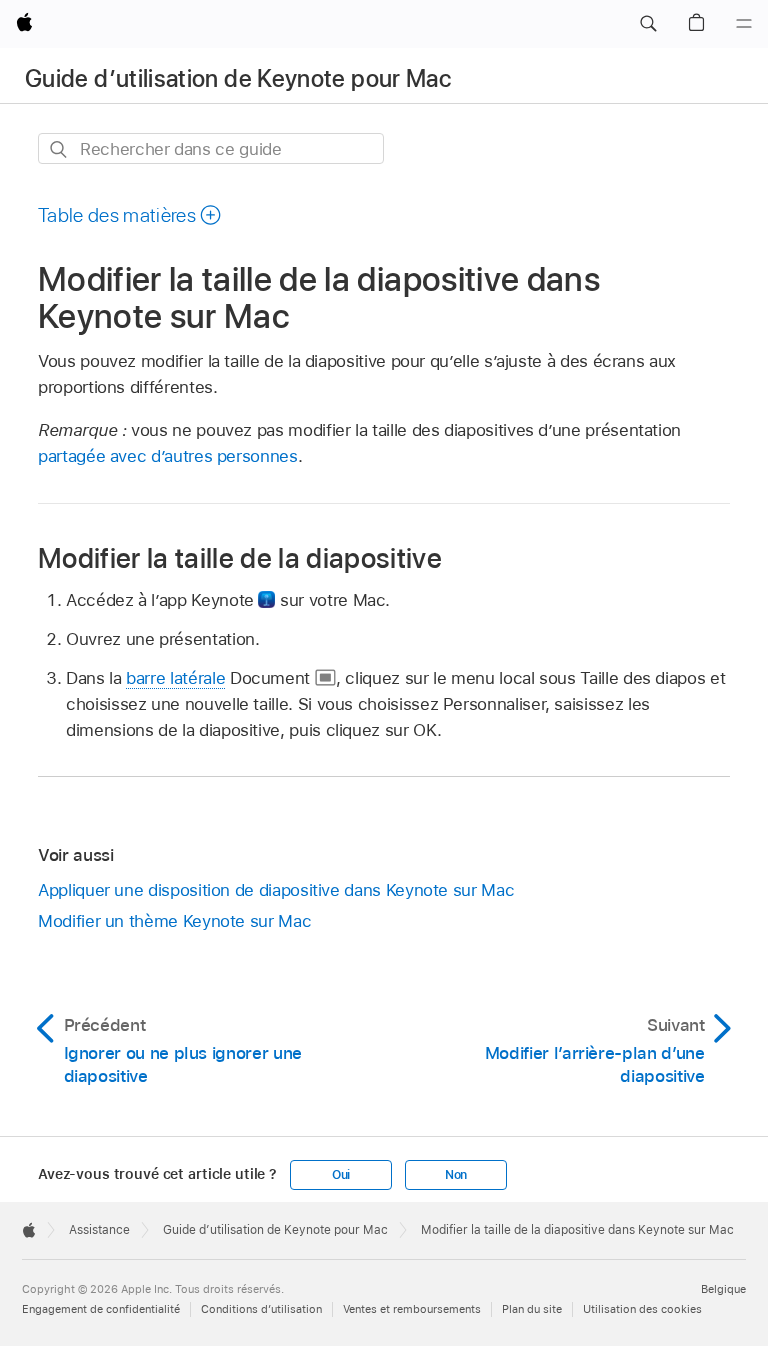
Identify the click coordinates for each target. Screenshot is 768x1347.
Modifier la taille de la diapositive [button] (240, 557)
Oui (341, 1175)
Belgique (723, 1289)
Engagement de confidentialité (101, 1309)
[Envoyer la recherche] (59, 149)
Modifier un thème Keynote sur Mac (174, 921)
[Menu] (744, 24)
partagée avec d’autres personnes (168, 456)
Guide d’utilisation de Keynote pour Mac (238, 78)
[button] (648, 24)
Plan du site (532, 1309)
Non (456, 1175)
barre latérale (175, 678)
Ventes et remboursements (412, 1309)
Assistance (99, 1230)
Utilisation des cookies (642, 1309)
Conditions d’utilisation (261, 1309)
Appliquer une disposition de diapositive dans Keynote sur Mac (276, 890)
